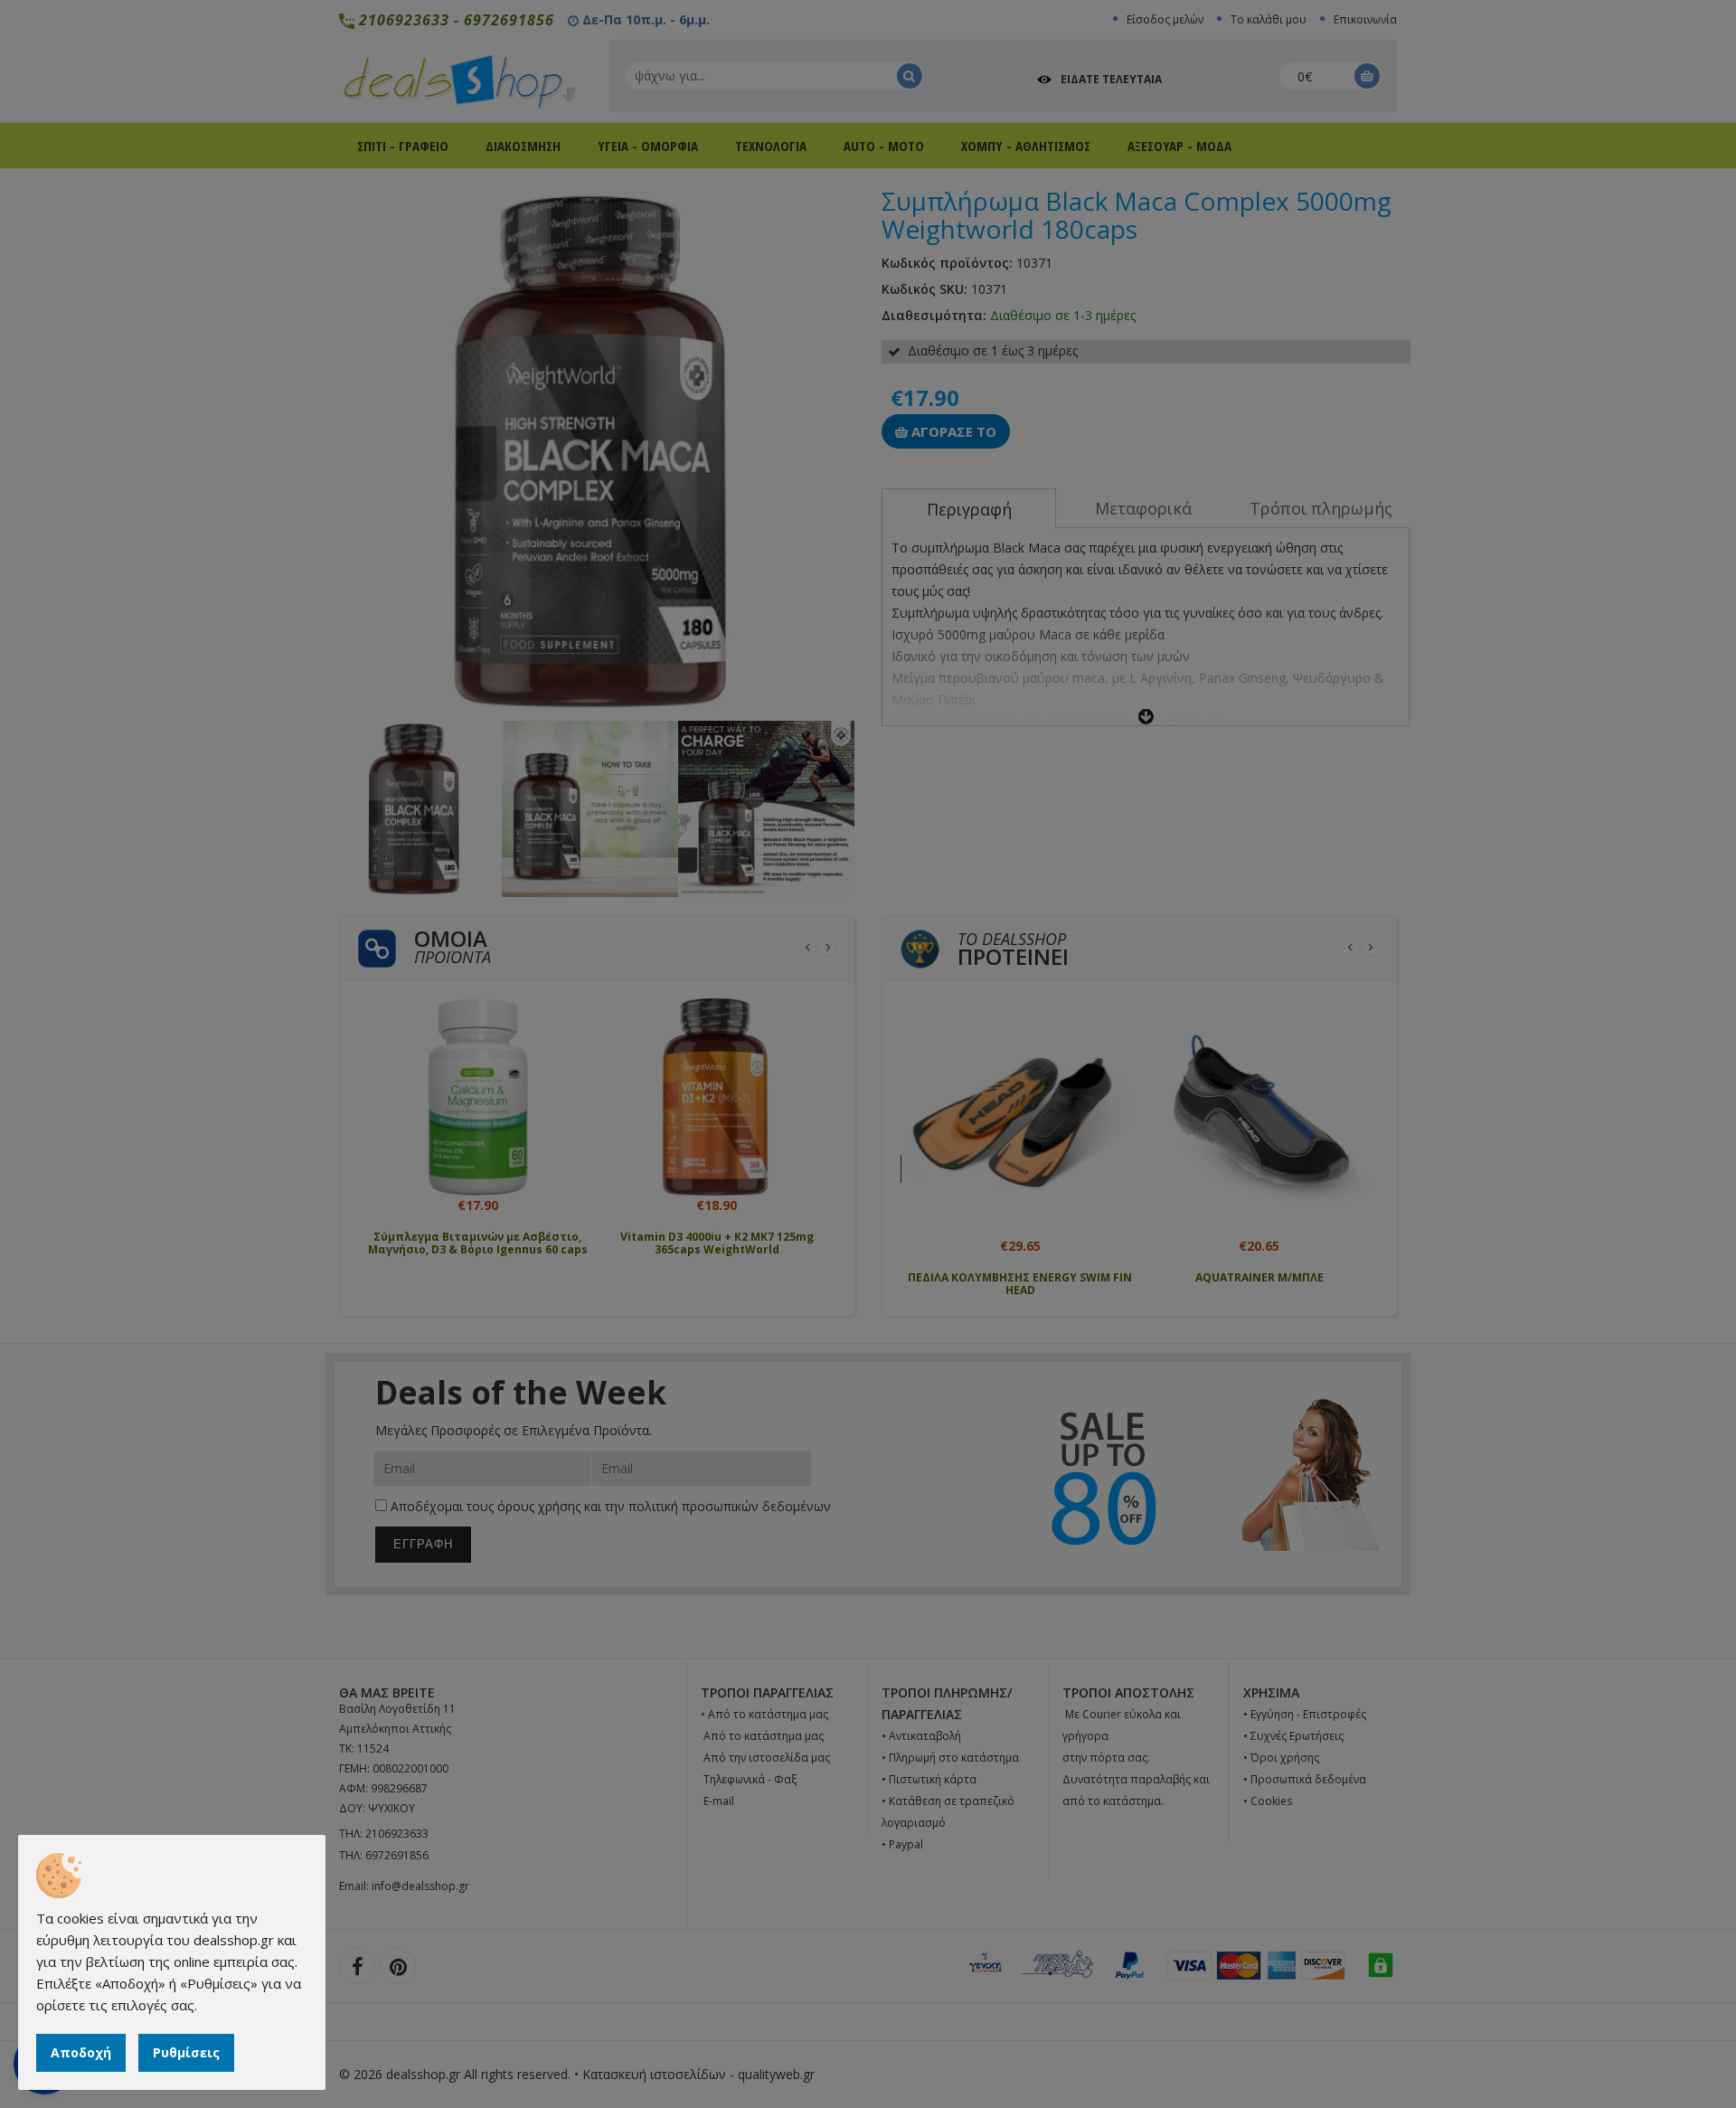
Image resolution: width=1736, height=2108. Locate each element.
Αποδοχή (81, 2052)
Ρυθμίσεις (186, 2052)
